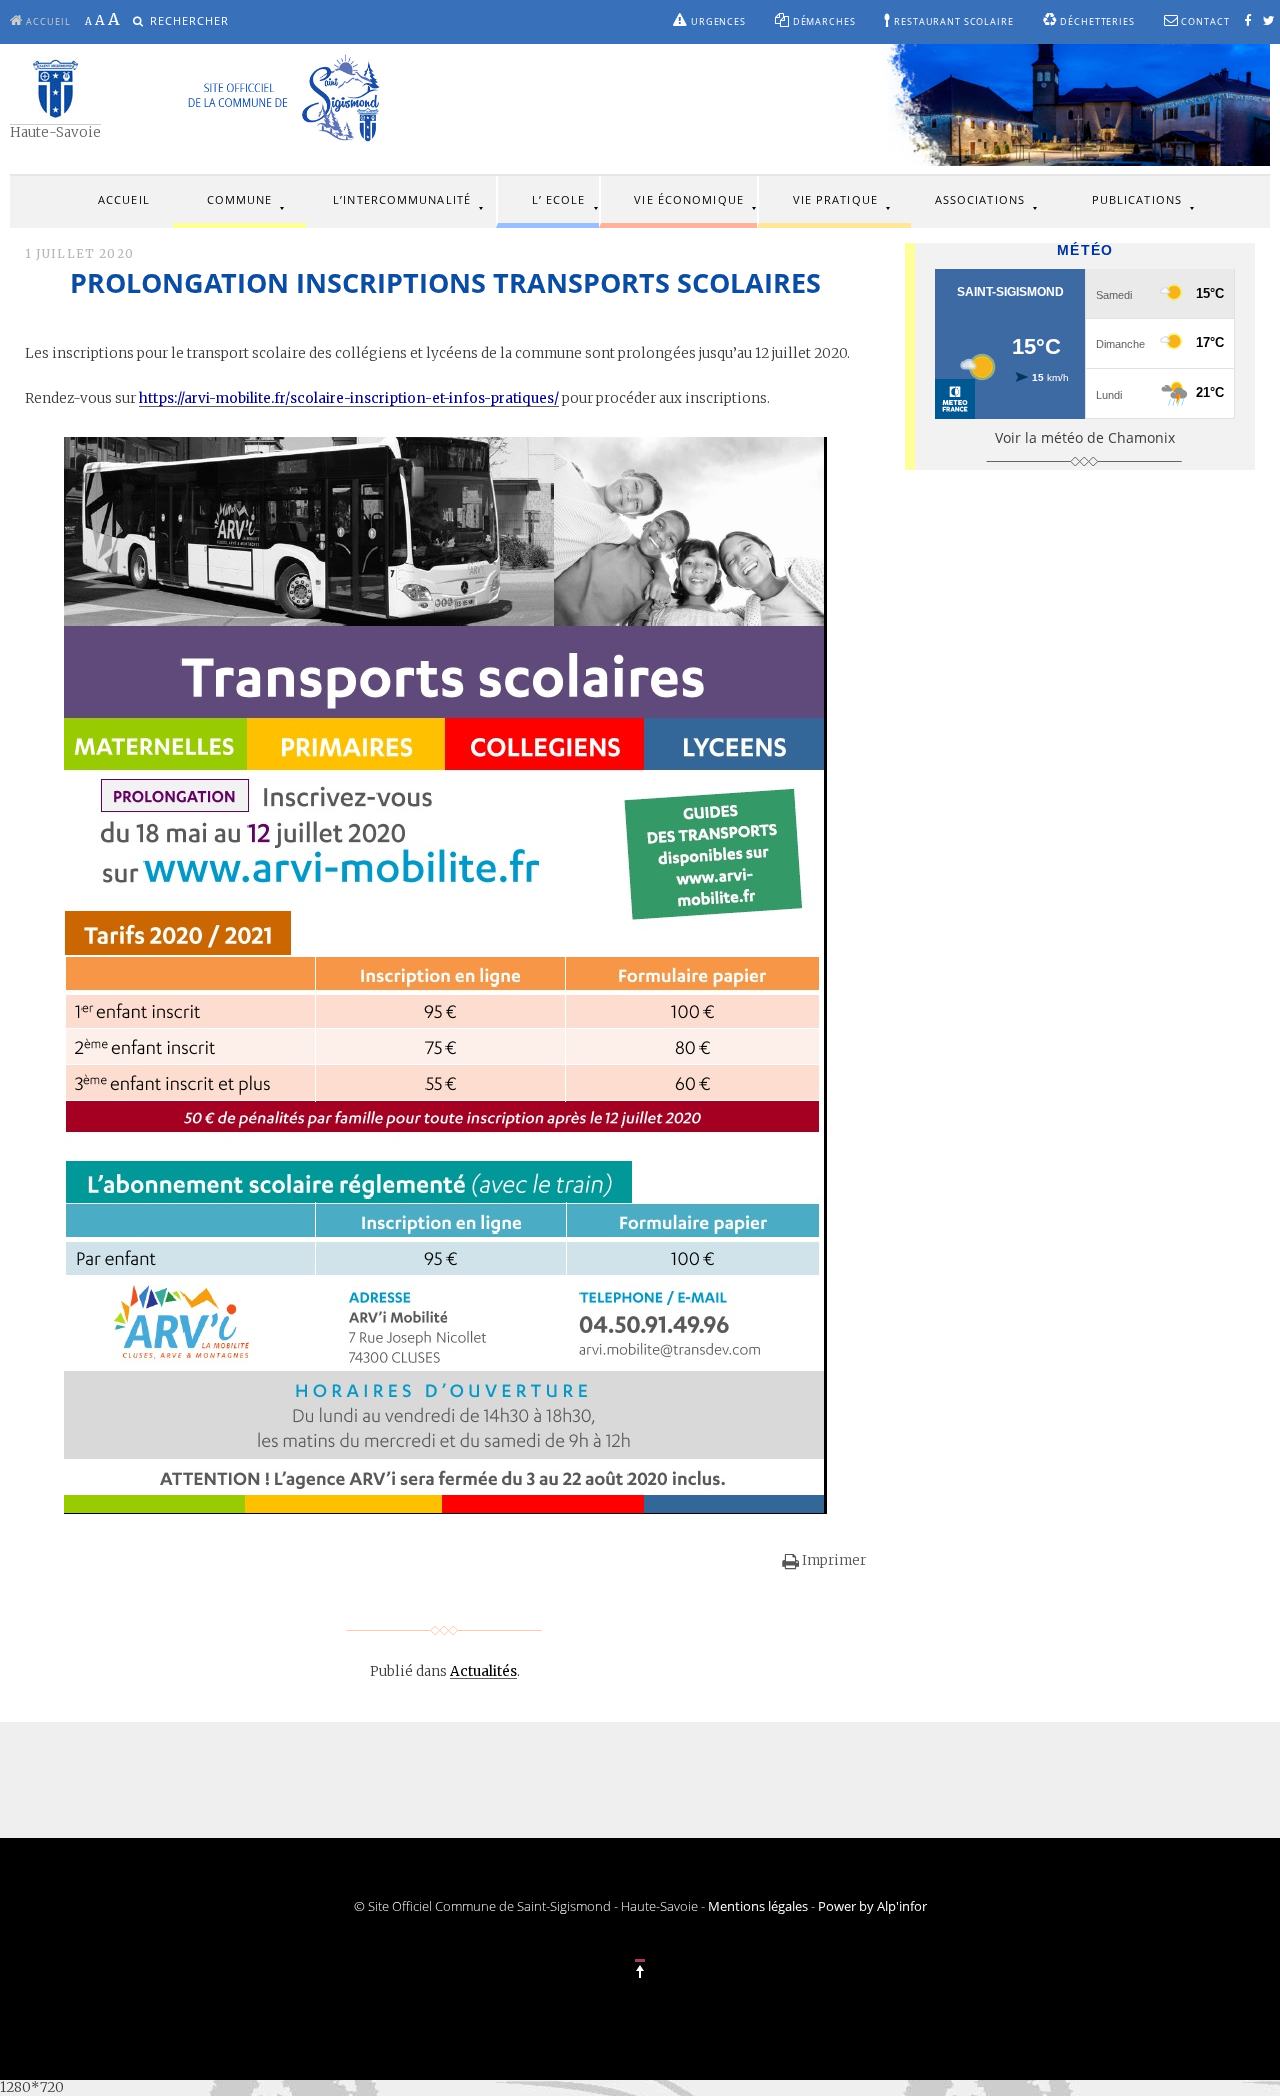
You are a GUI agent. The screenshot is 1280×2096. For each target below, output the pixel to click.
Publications (1137, 199)
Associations (980, 199)
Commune (240, 199)
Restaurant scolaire (952, 22)
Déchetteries (1095, 22)
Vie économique (688, 199)
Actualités (483, 1671)
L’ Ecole (559, 199)
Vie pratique (835, 199)
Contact (1204, 22)
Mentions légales (758, 1906)
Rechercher (190, 21)
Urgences (717, 22)
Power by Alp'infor (872, 1906)
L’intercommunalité (402, 199)
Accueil (124, 199)
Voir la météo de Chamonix (1085, 438)
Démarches (823, 22)
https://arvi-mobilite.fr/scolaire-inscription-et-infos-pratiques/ (349, 398)
